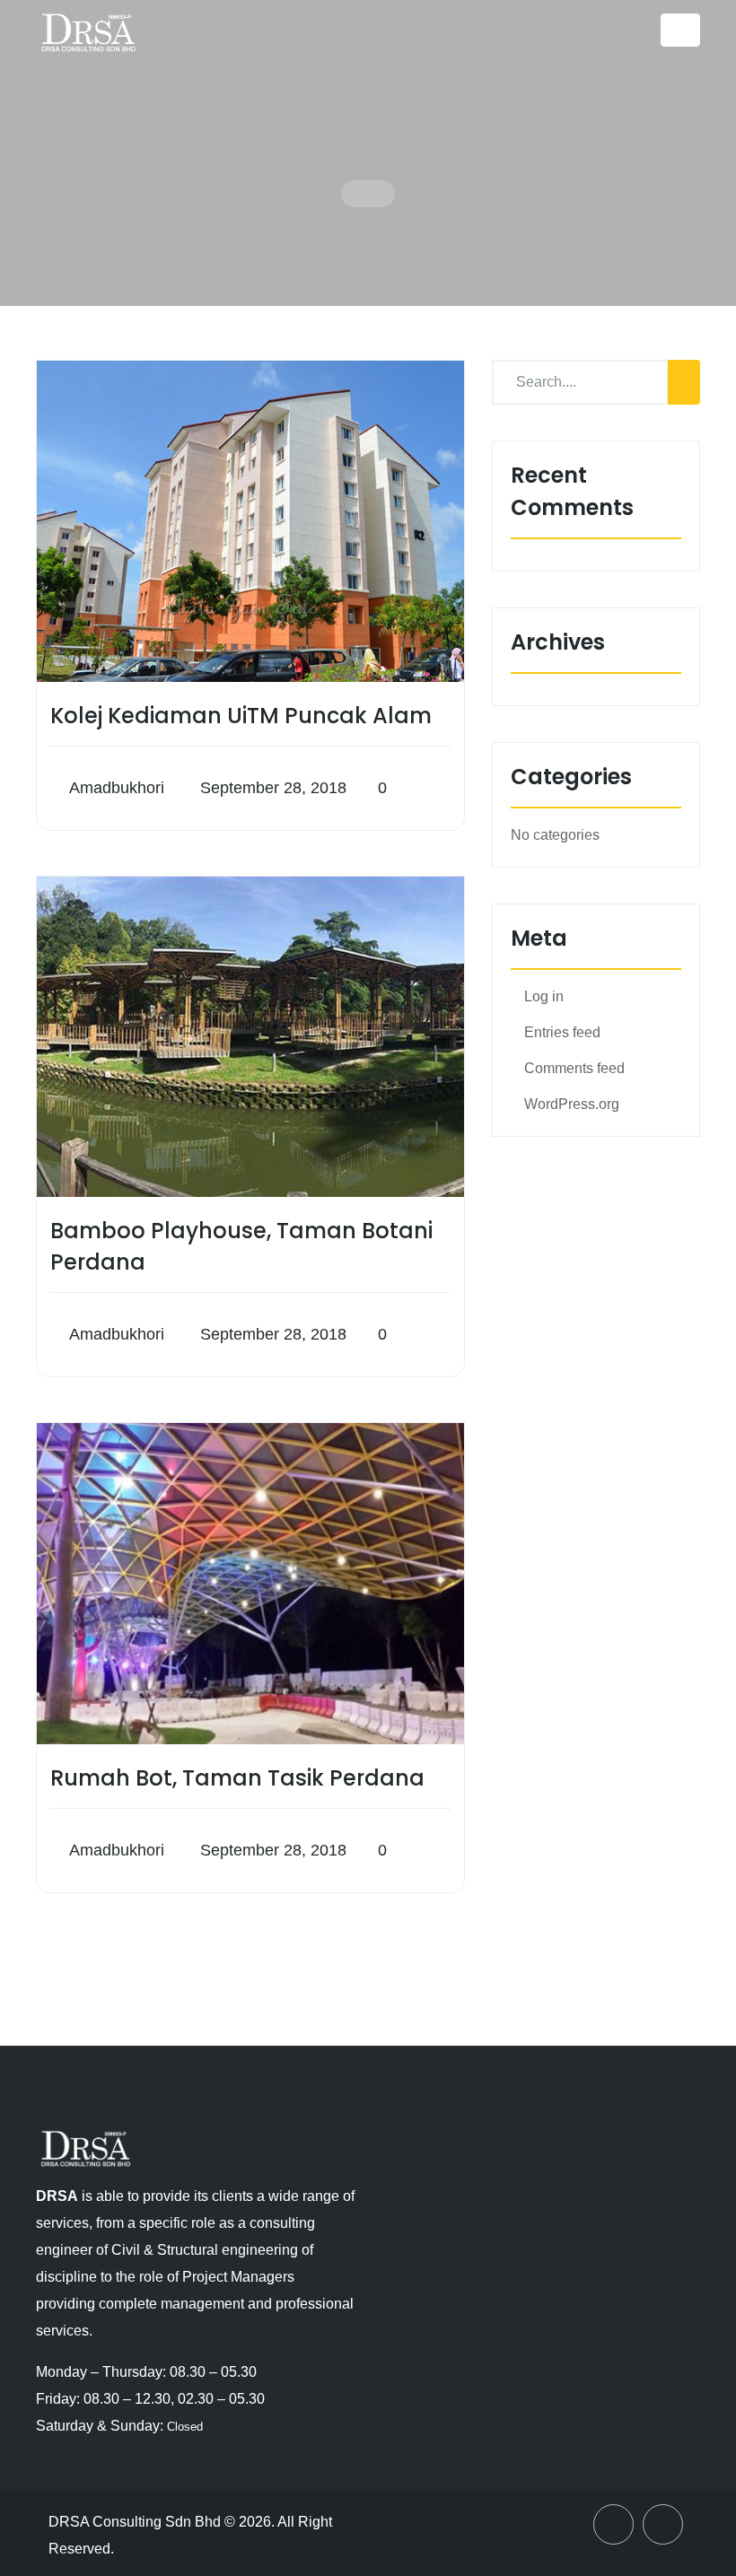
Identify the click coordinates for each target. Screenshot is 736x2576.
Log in (544, 996)
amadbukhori (117, 788)
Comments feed (574, 1068)
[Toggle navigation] (680, 30)
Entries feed (562, 1032)
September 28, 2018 (271, 788)
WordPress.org (572, 1104)
